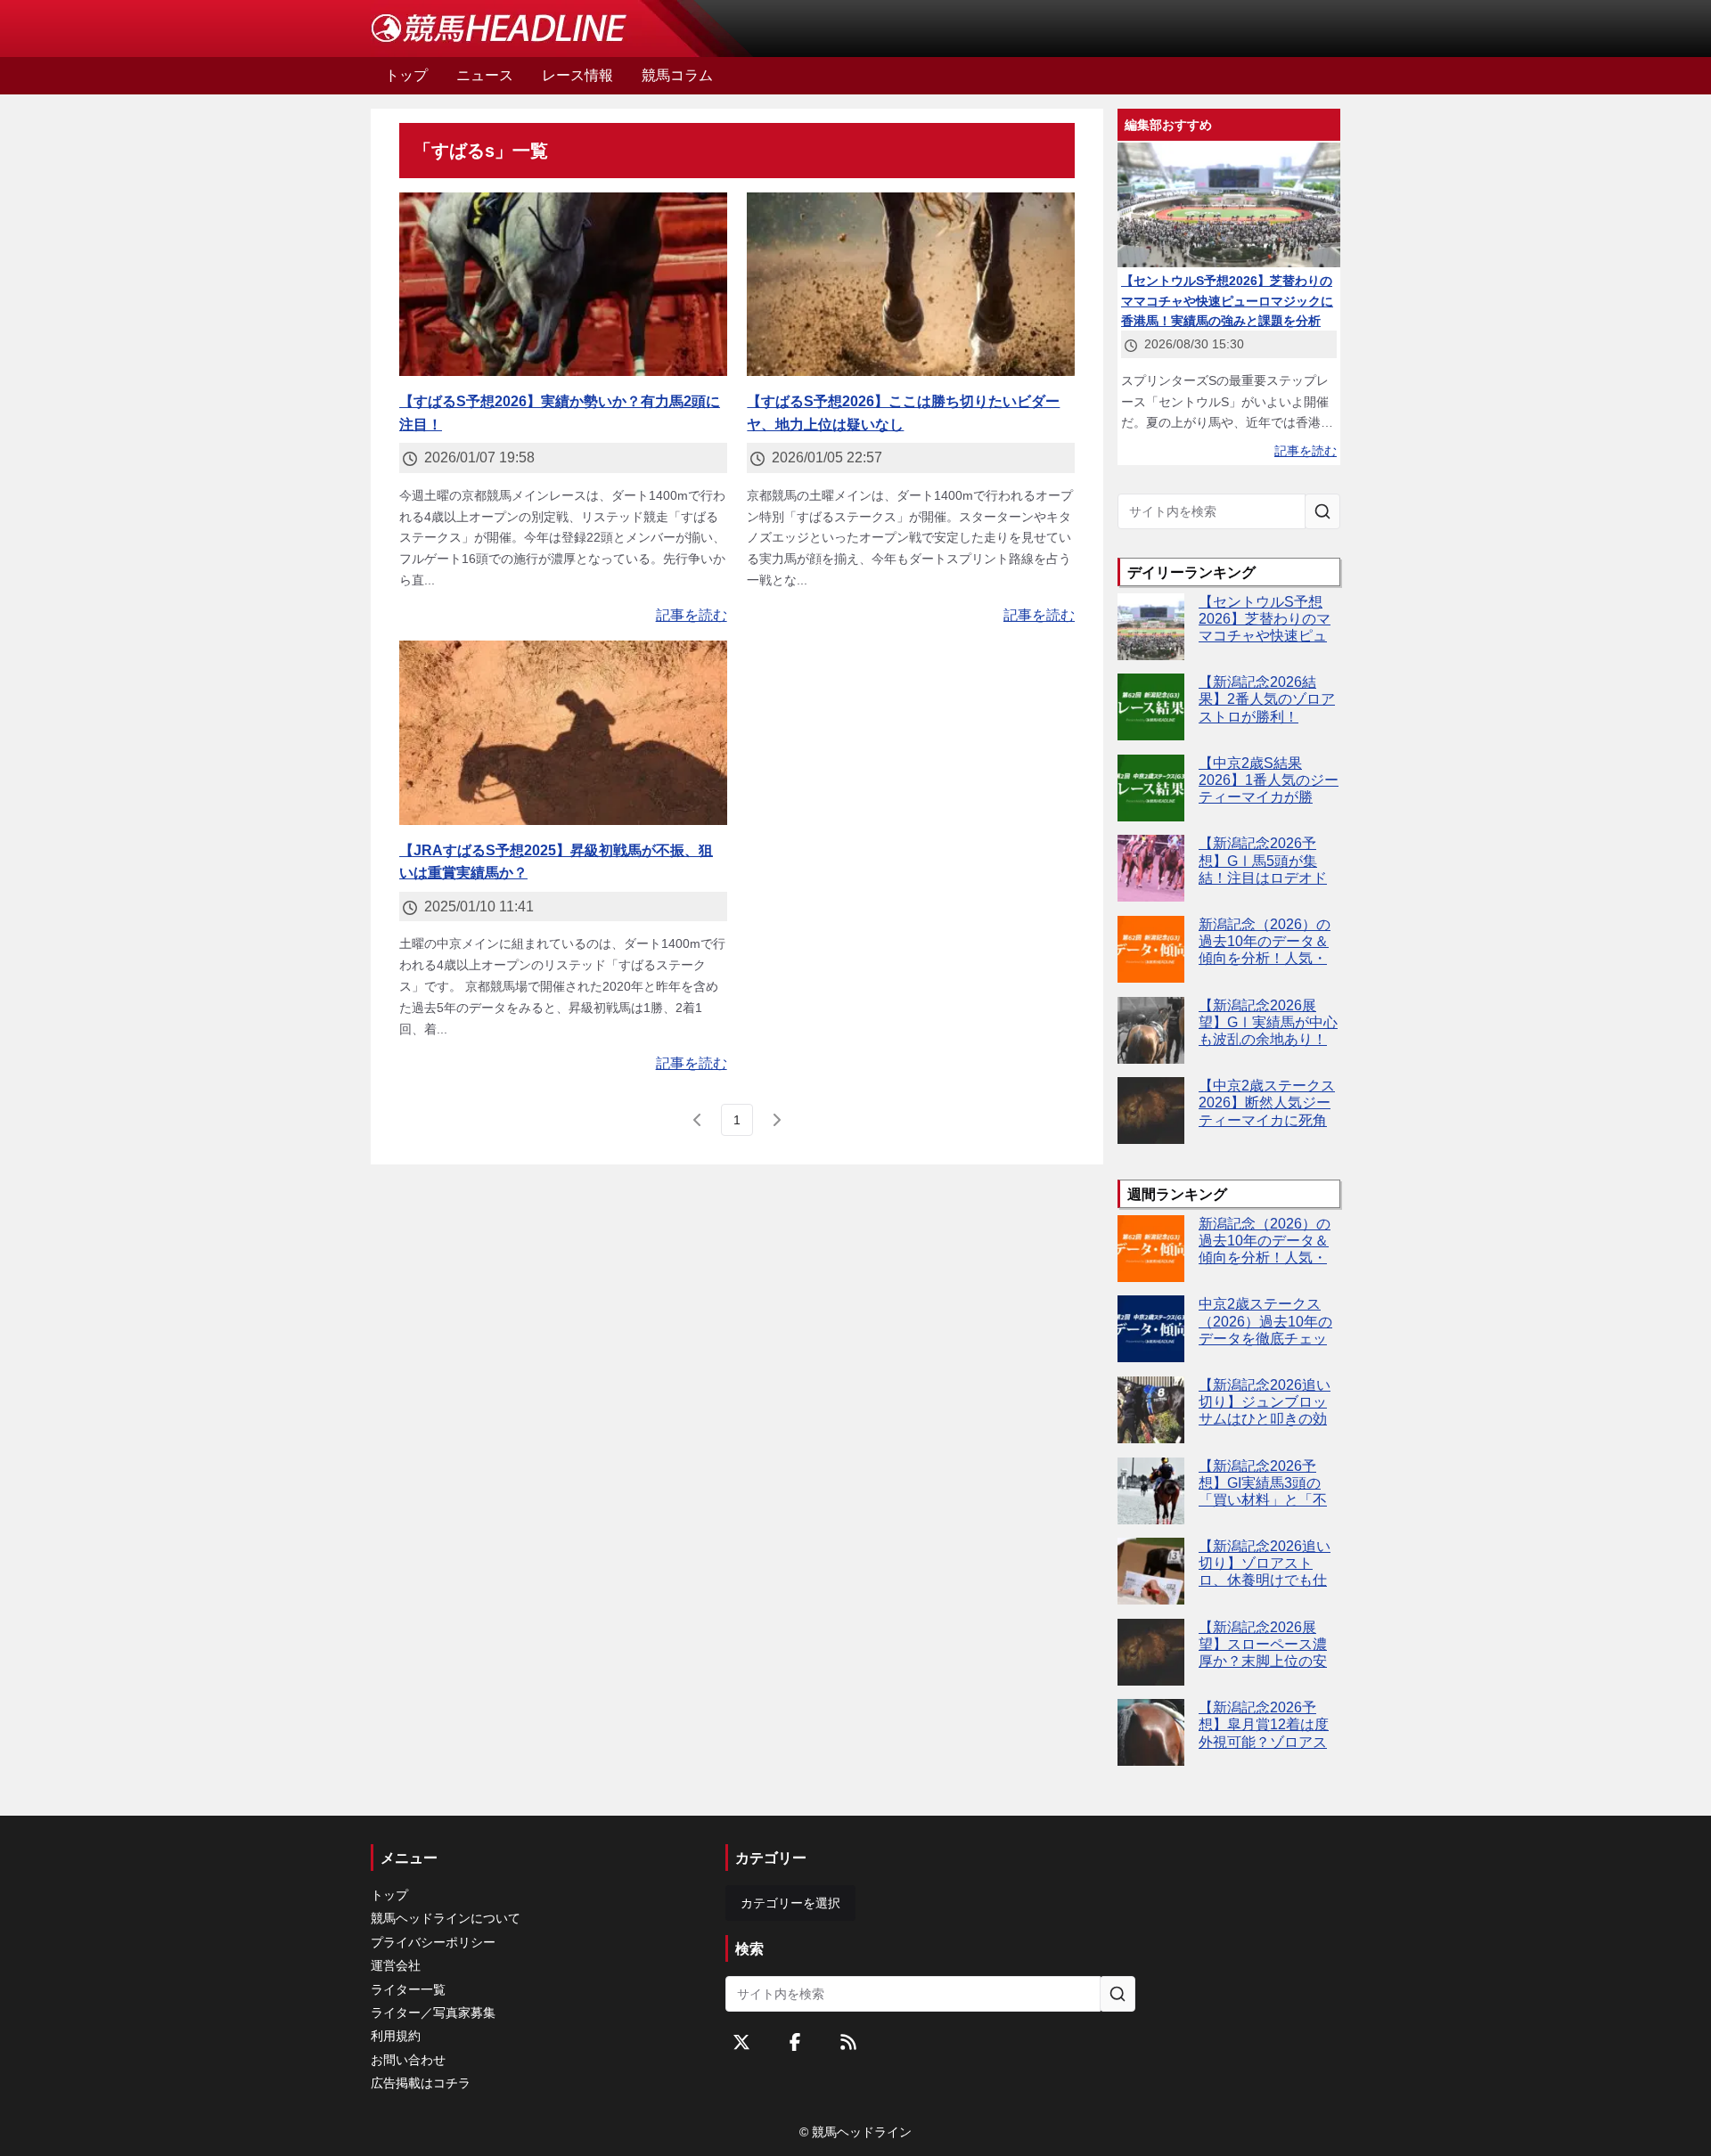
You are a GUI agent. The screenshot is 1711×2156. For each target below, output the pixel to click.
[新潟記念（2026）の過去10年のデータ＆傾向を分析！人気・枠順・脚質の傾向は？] (1151, 949)
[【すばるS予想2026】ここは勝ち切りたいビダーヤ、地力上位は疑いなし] (911, 285)
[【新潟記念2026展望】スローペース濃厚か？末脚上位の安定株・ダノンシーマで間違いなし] (1151, 1652)
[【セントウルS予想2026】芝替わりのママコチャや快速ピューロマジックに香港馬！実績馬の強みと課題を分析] (1151, 627)
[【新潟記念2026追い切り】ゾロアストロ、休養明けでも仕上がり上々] (1151, 1571)
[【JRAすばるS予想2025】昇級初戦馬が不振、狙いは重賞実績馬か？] (563, 733)
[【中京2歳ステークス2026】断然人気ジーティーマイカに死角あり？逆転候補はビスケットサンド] (1151, 1111)
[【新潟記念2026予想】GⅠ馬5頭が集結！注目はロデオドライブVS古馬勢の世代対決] (1151, 868)
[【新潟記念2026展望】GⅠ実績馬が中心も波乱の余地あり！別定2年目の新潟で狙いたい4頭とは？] (1151, 1030)
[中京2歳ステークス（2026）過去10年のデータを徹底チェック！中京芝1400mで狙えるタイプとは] (1151, 1329)
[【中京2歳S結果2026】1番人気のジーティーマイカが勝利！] (1151, 788)
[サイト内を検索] (1322, 511)
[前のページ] (698, 1120)
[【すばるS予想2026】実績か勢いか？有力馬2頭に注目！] (563, 285)
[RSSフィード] (848, 2042)
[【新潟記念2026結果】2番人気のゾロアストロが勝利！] (1151, 707)
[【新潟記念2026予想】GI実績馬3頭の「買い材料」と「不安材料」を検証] (1151, 1491)
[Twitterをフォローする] (741, 2042)
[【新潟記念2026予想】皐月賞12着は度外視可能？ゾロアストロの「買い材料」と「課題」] (1151, 1732)
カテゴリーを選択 (790, 1903)
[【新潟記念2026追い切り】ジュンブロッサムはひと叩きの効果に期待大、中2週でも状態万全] (1151, 1410)
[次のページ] (776, 1120)
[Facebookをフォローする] (795, 2042)
